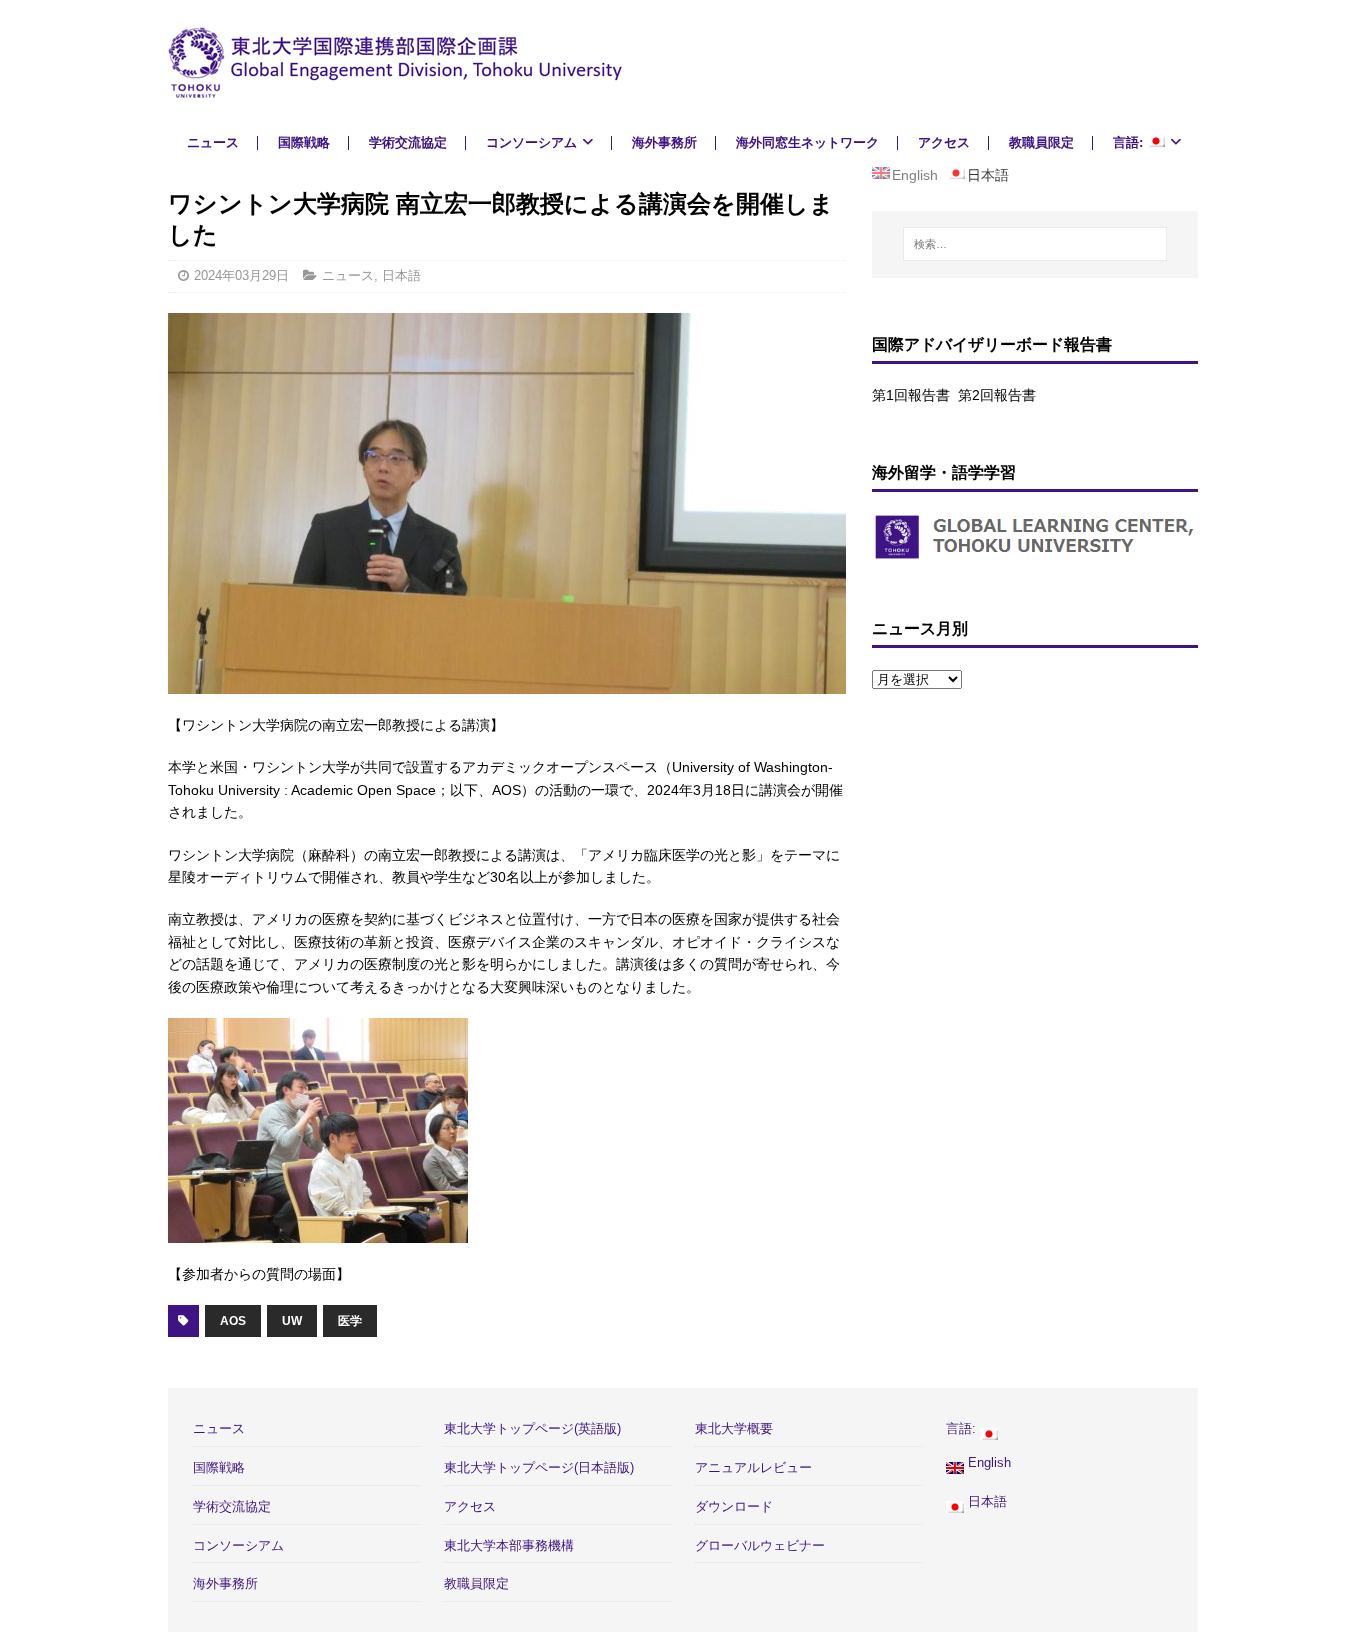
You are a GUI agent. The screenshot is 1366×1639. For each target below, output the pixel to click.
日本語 (401, 275)
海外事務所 (664, 142)
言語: (1130, 142)
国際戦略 (304, 142)
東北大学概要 (734, 1428)
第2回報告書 (997, 395)
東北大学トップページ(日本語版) (539, 1467)
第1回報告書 (911, 395)
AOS (233, 1321)
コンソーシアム (531, 142)
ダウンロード (734, 1506)
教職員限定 (1041, 142)
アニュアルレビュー (753, 1467)
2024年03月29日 (241, 275)
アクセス (944, 142)
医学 (350, 1321)
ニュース (213, 142)
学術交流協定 (408, 142)
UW (292, 1321)
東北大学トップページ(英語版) (532, 1428)
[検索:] (1035, 244)
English (987, 1462)
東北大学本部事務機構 (509, 1545)
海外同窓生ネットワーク (807, 142)
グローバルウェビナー (760, 1545)
